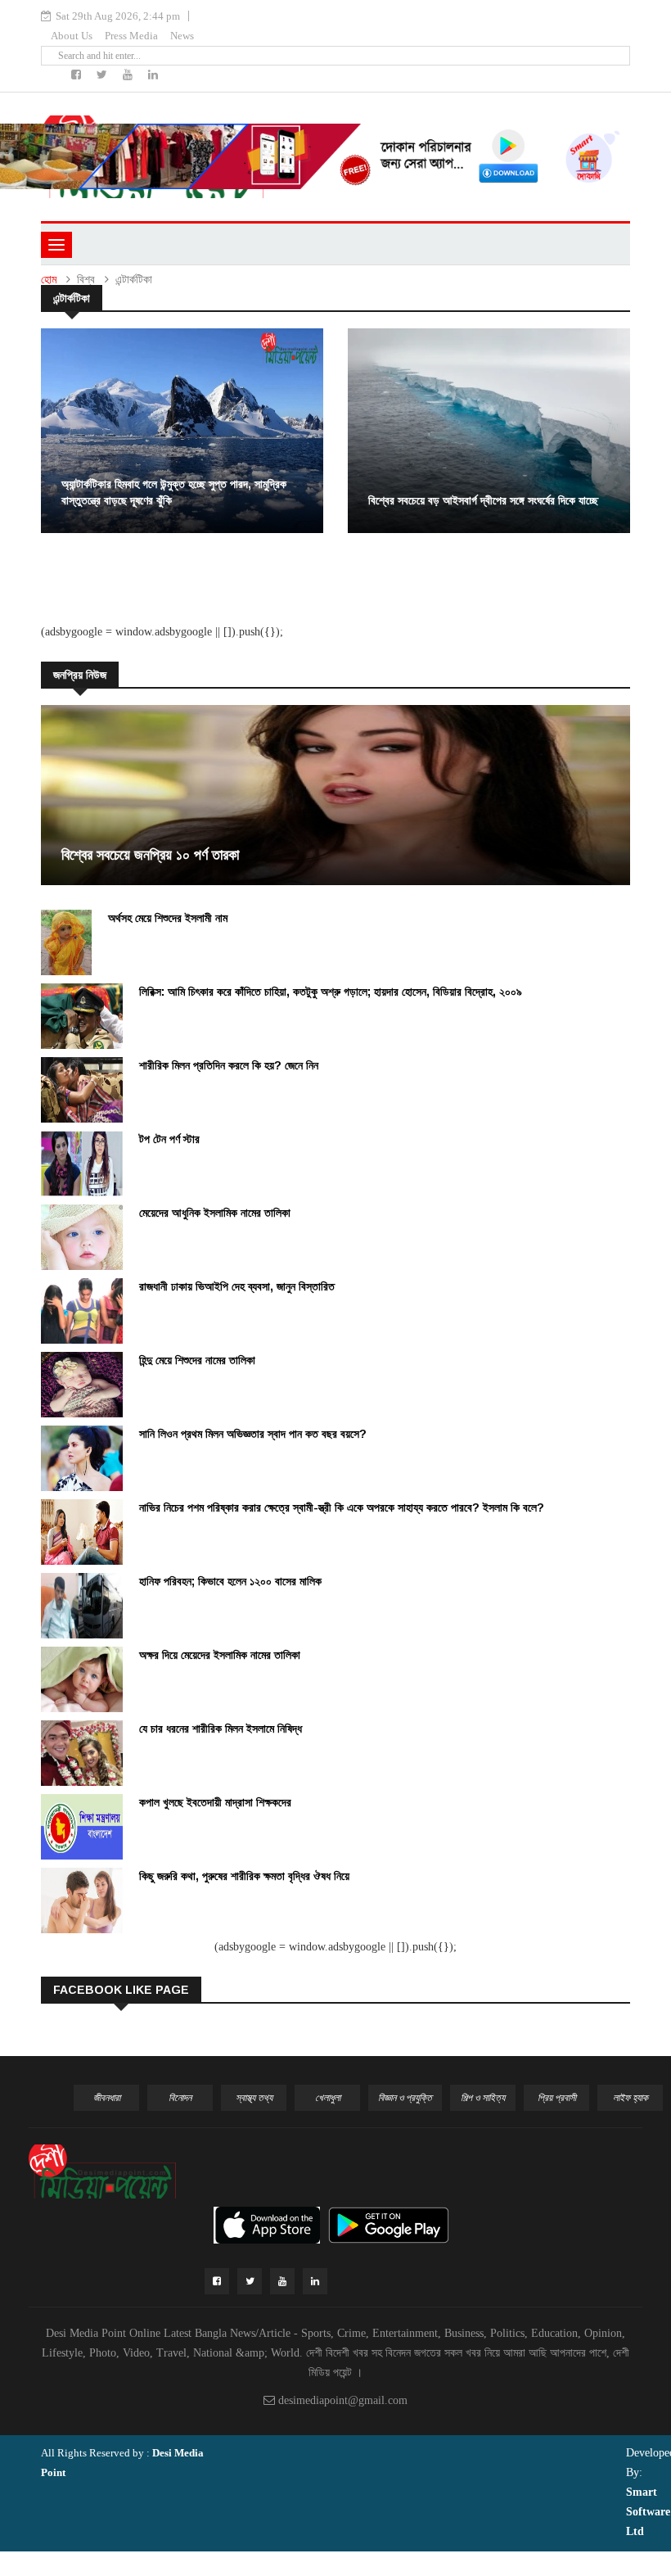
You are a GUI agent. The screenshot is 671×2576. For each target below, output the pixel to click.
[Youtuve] (129, 75)
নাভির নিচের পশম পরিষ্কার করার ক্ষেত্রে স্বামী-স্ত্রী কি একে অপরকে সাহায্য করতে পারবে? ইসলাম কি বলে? (342, 1507)
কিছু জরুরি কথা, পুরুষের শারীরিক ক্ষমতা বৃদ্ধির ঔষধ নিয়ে (244, 1876)
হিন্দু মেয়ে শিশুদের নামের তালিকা (197, 1360)
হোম (49, 280)
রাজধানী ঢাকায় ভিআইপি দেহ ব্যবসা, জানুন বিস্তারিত (237, 1286)
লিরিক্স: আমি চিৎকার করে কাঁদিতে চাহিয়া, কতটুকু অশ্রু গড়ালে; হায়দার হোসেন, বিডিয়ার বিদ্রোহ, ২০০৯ (331, 992)
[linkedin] (153, 75)
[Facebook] (78, 75)
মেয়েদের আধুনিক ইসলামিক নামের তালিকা (215, 1213)
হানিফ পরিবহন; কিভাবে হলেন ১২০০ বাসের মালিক (230, 1581)
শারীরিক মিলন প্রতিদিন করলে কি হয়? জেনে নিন (229, 1065)
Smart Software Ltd (648, 2512)
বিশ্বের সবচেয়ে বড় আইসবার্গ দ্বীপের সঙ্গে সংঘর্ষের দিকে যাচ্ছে (483, 500)
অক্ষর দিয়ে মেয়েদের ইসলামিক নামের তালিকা (220, 1655)
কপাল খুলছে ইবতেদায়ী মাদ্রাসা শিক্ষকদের (215, 1802)
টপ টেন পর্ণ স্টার (169, 1139)
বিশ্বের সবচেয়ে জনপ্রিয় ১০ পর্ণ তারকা (150, 855)
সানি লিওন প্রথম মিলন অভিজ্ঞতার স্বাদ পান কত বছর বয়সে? (253, 1434)
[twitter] (104, 75)
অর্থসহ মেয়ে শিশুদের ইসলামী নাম (168, 918)
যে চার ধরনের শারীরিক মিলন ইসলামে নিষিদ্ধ (221, 1729)
